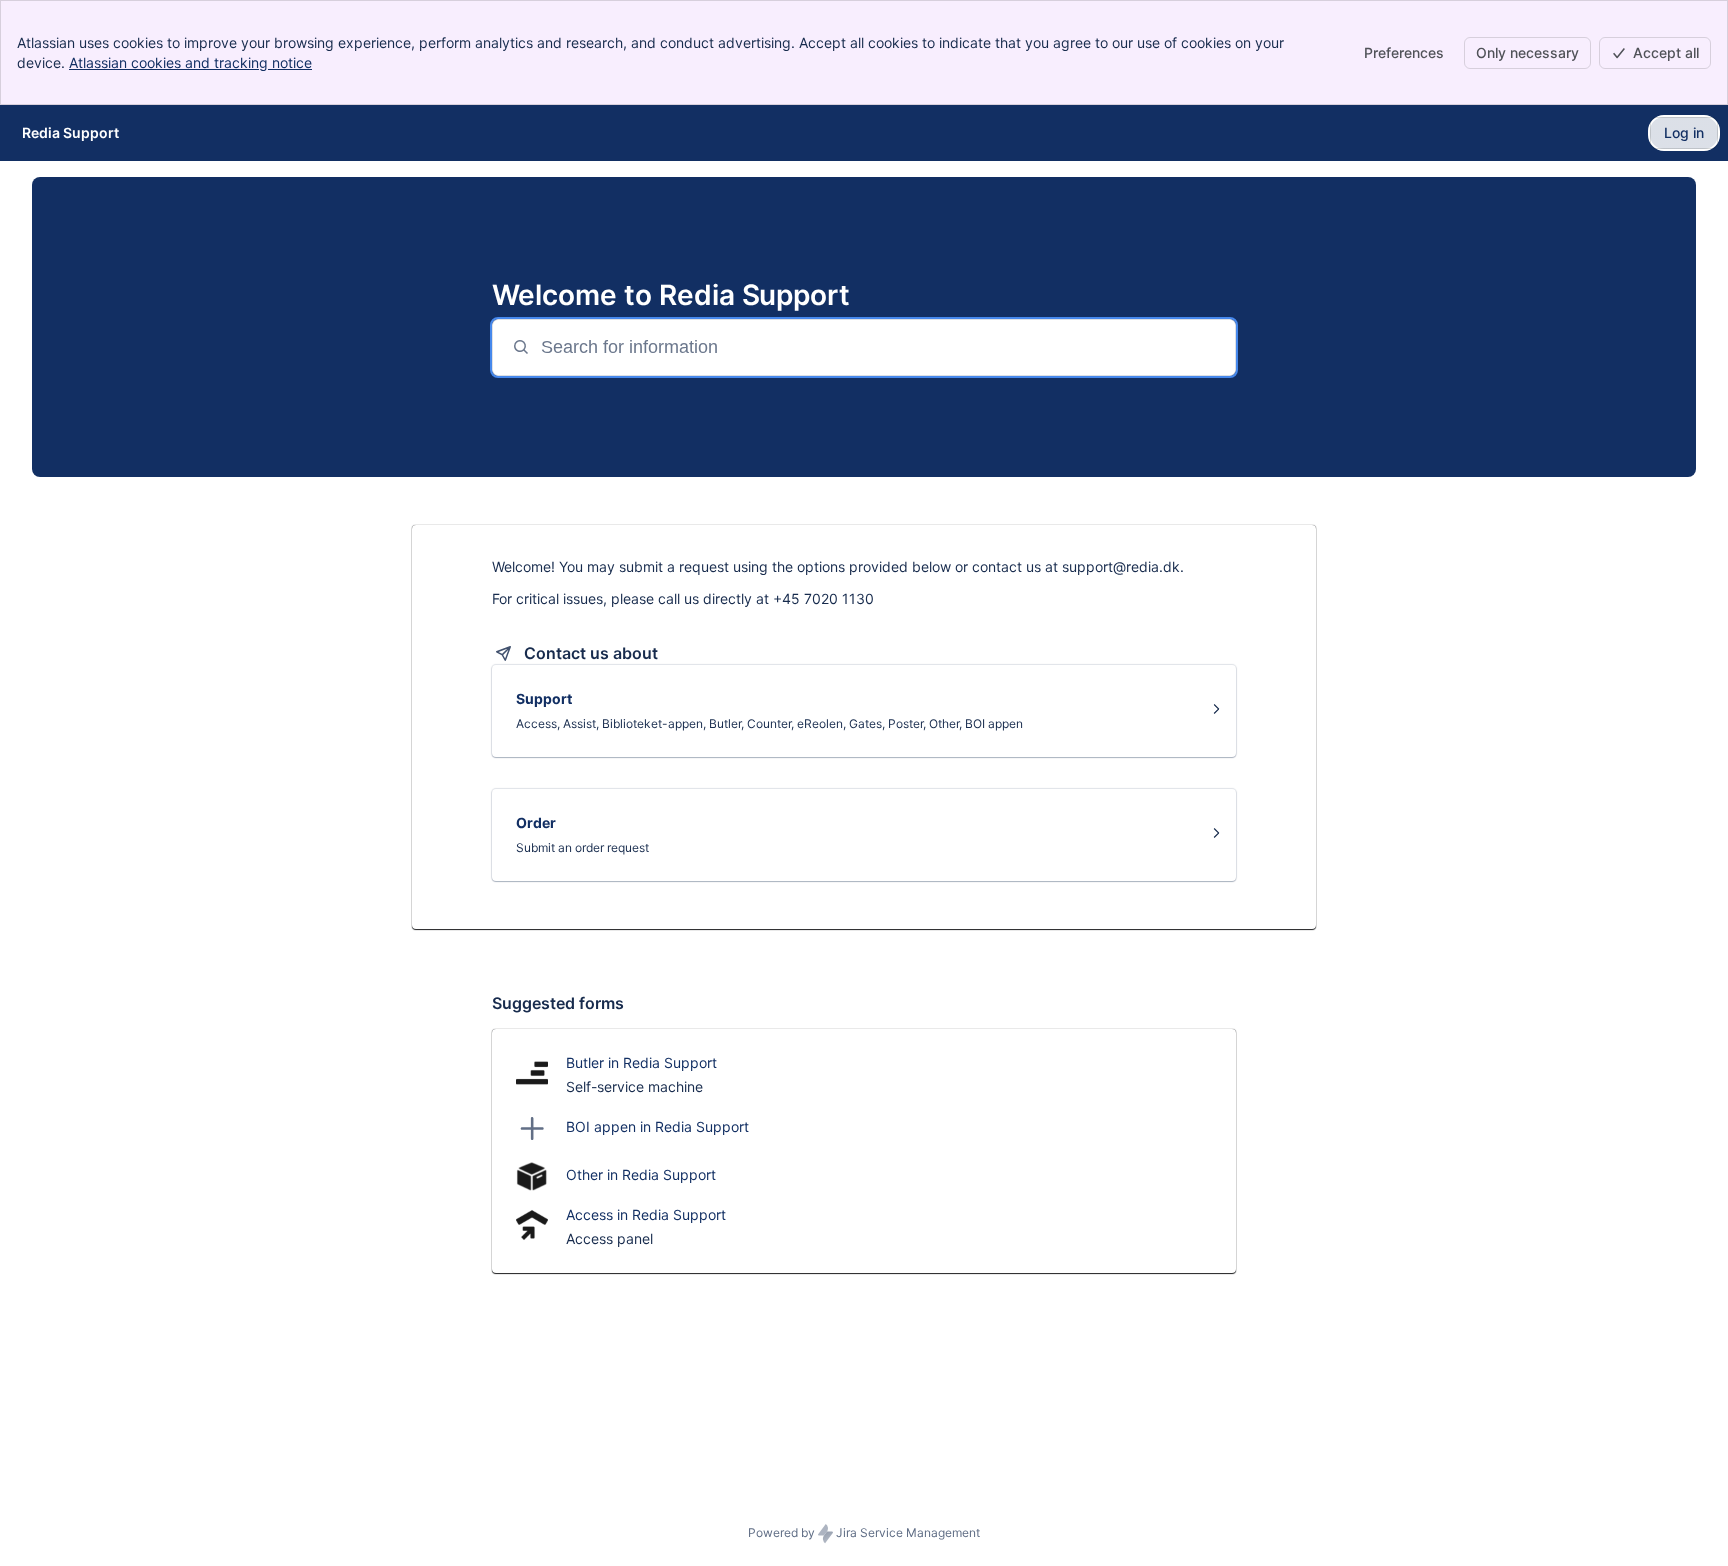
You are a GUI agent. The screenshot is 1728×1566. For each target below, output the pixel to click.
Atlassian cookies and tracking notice (190, 62)
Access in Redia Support (646, 1214)
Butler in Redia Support (641, 1062)
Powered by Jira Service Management (864, 1532)
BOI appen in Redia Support (657, 1126)
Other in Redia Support (641, 1174)
